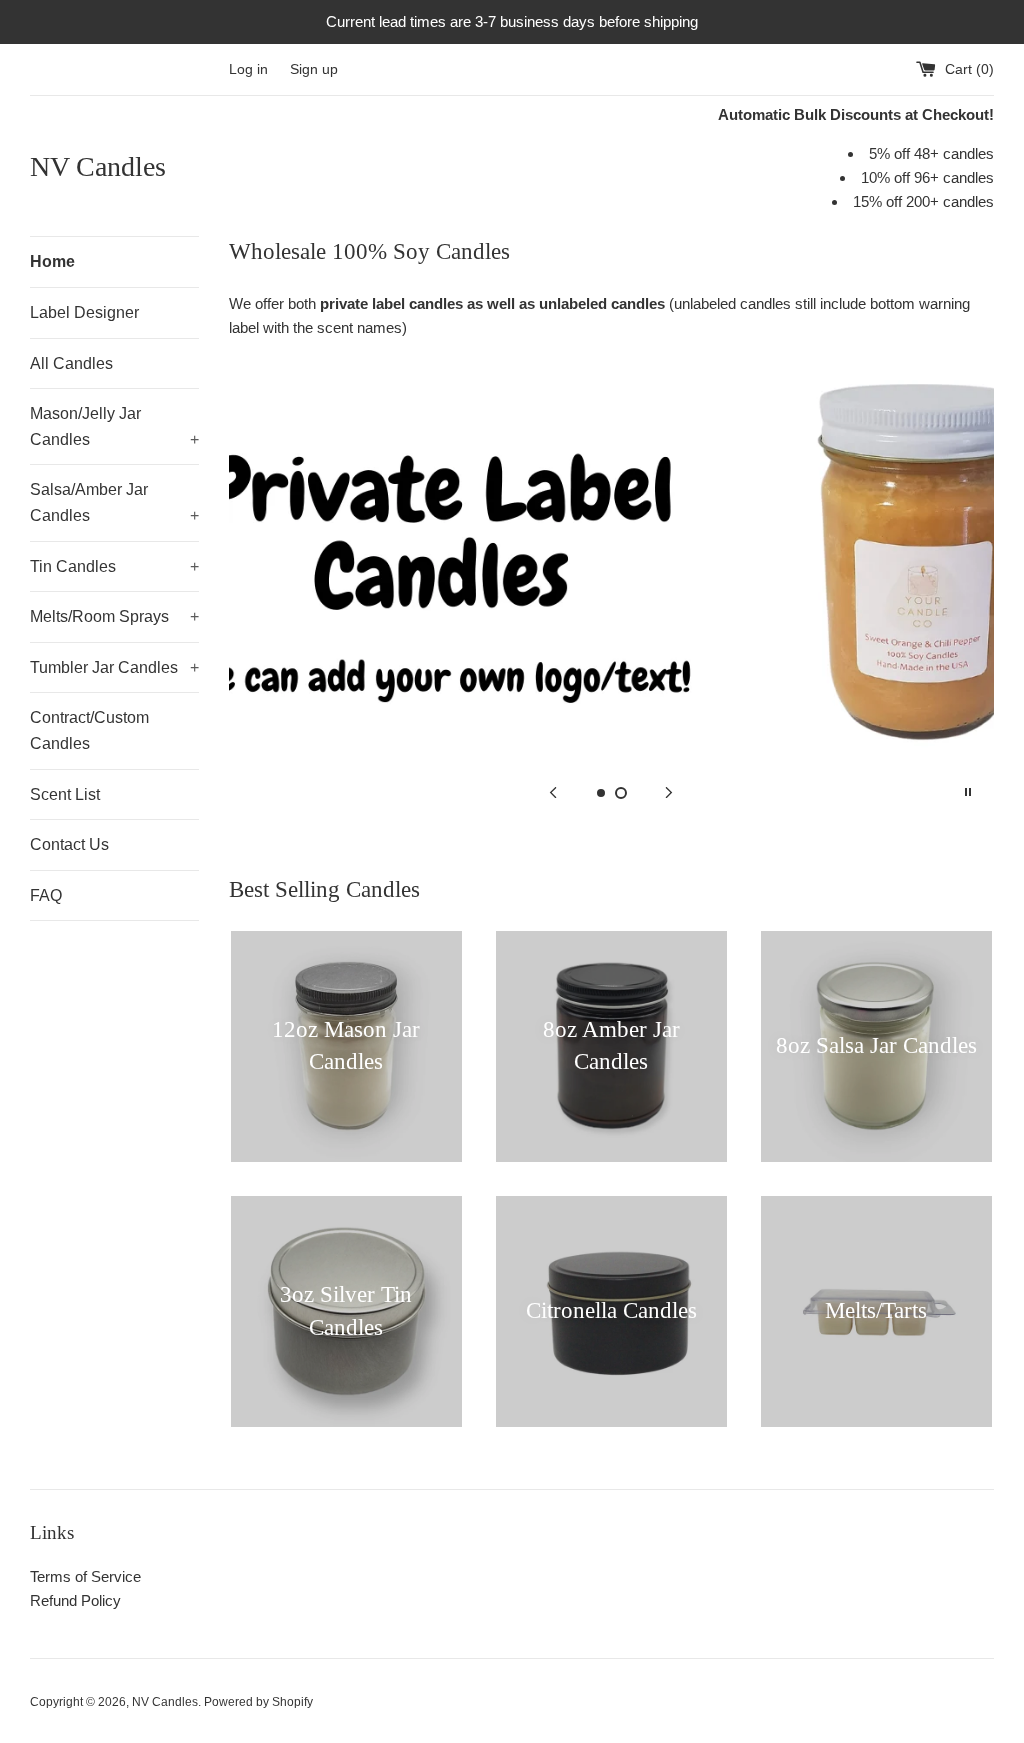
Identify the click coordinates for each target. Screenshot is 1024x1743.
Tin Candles (114, 566)
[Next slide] (669, 792)
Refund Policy (75, 1600)
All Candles (71, 363)
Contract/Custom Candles (89, 730)
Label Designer (84, 312)
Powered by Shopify (258, 1702)
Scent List (65, 794)
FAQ (46, 895)
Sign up (314, 69)
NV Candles (98, 166)
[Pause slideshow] (968, 792)
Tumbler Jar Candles (114, 667)
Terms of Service (85, 1576)
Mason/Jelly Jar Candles (114, 426)
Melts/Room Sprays (114, 616)
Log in (248, 69)
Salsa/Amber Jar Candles (114, 502)
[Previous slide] (553, 792)
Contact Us (69, 844)
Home (52, 261)
